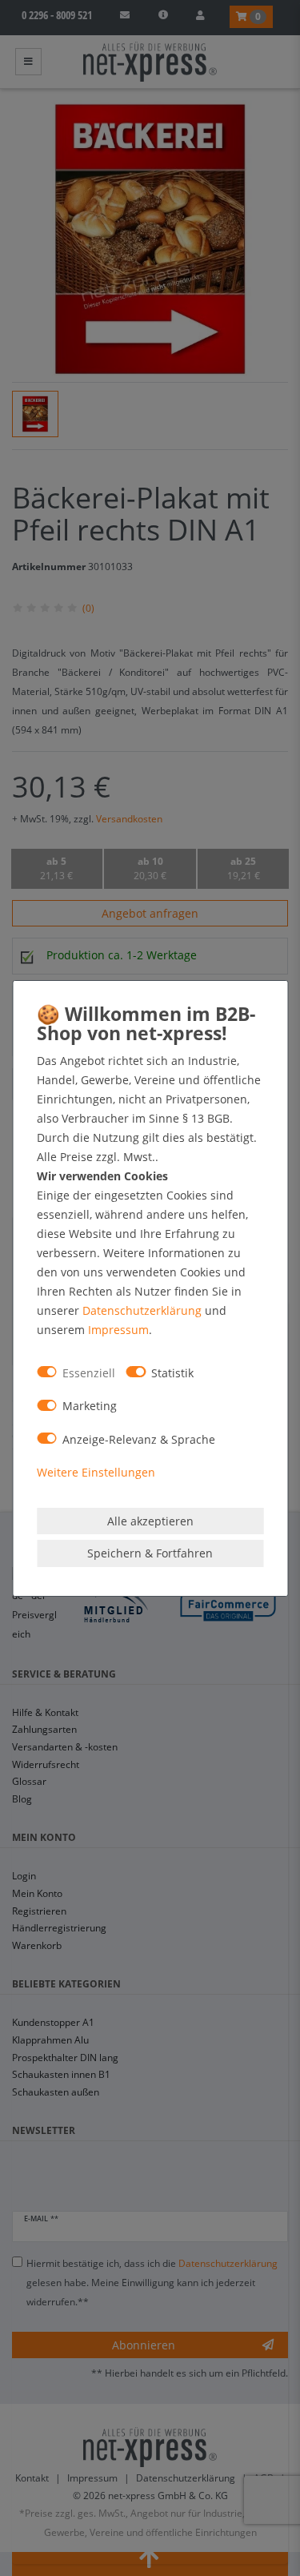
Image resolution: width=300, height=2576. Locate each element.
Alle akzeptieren (150, 1521)
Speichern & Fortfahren (150, 1553)
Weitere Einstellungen (96, 1472)
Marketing (90, 1406)
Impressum (118, 1330)
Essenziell (89, 1373)
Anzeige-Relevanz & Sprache (139, 1439)
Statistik (172, 1373)
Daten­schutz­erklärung (142, 1310)
